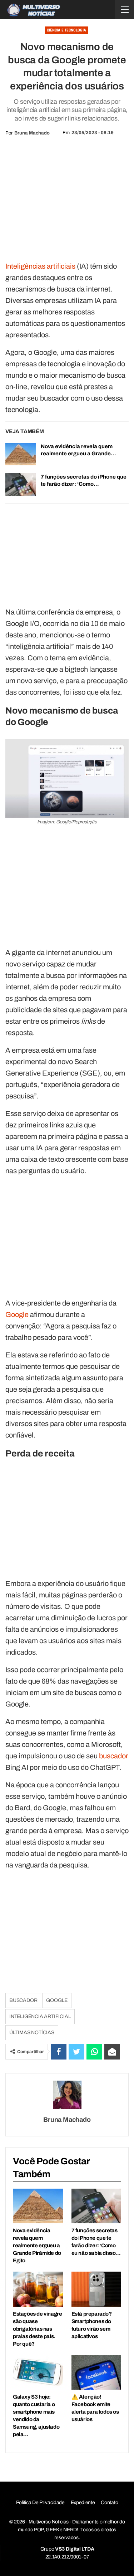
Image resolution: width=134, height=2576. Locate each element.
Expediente (83, 2502)
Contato (109, 2502)
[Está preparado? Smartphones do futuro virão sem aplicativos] (96, 2289)
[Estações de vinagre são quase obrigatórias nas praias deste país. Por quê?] (38, 2289)
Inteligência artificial (40, 2016)
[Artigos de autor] (67, 2095)
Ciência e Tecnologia (66, 30)
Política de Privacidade (40, 2502)
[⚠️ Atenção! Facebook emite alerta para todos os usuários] (96, 2372)
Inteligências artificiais (40, 266)
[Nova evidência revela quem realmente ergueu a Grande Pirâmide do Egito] (21, 454)
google (57, 2000)
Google (17, 1314)
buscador (114, 1756)
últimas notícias (32, 2033)
